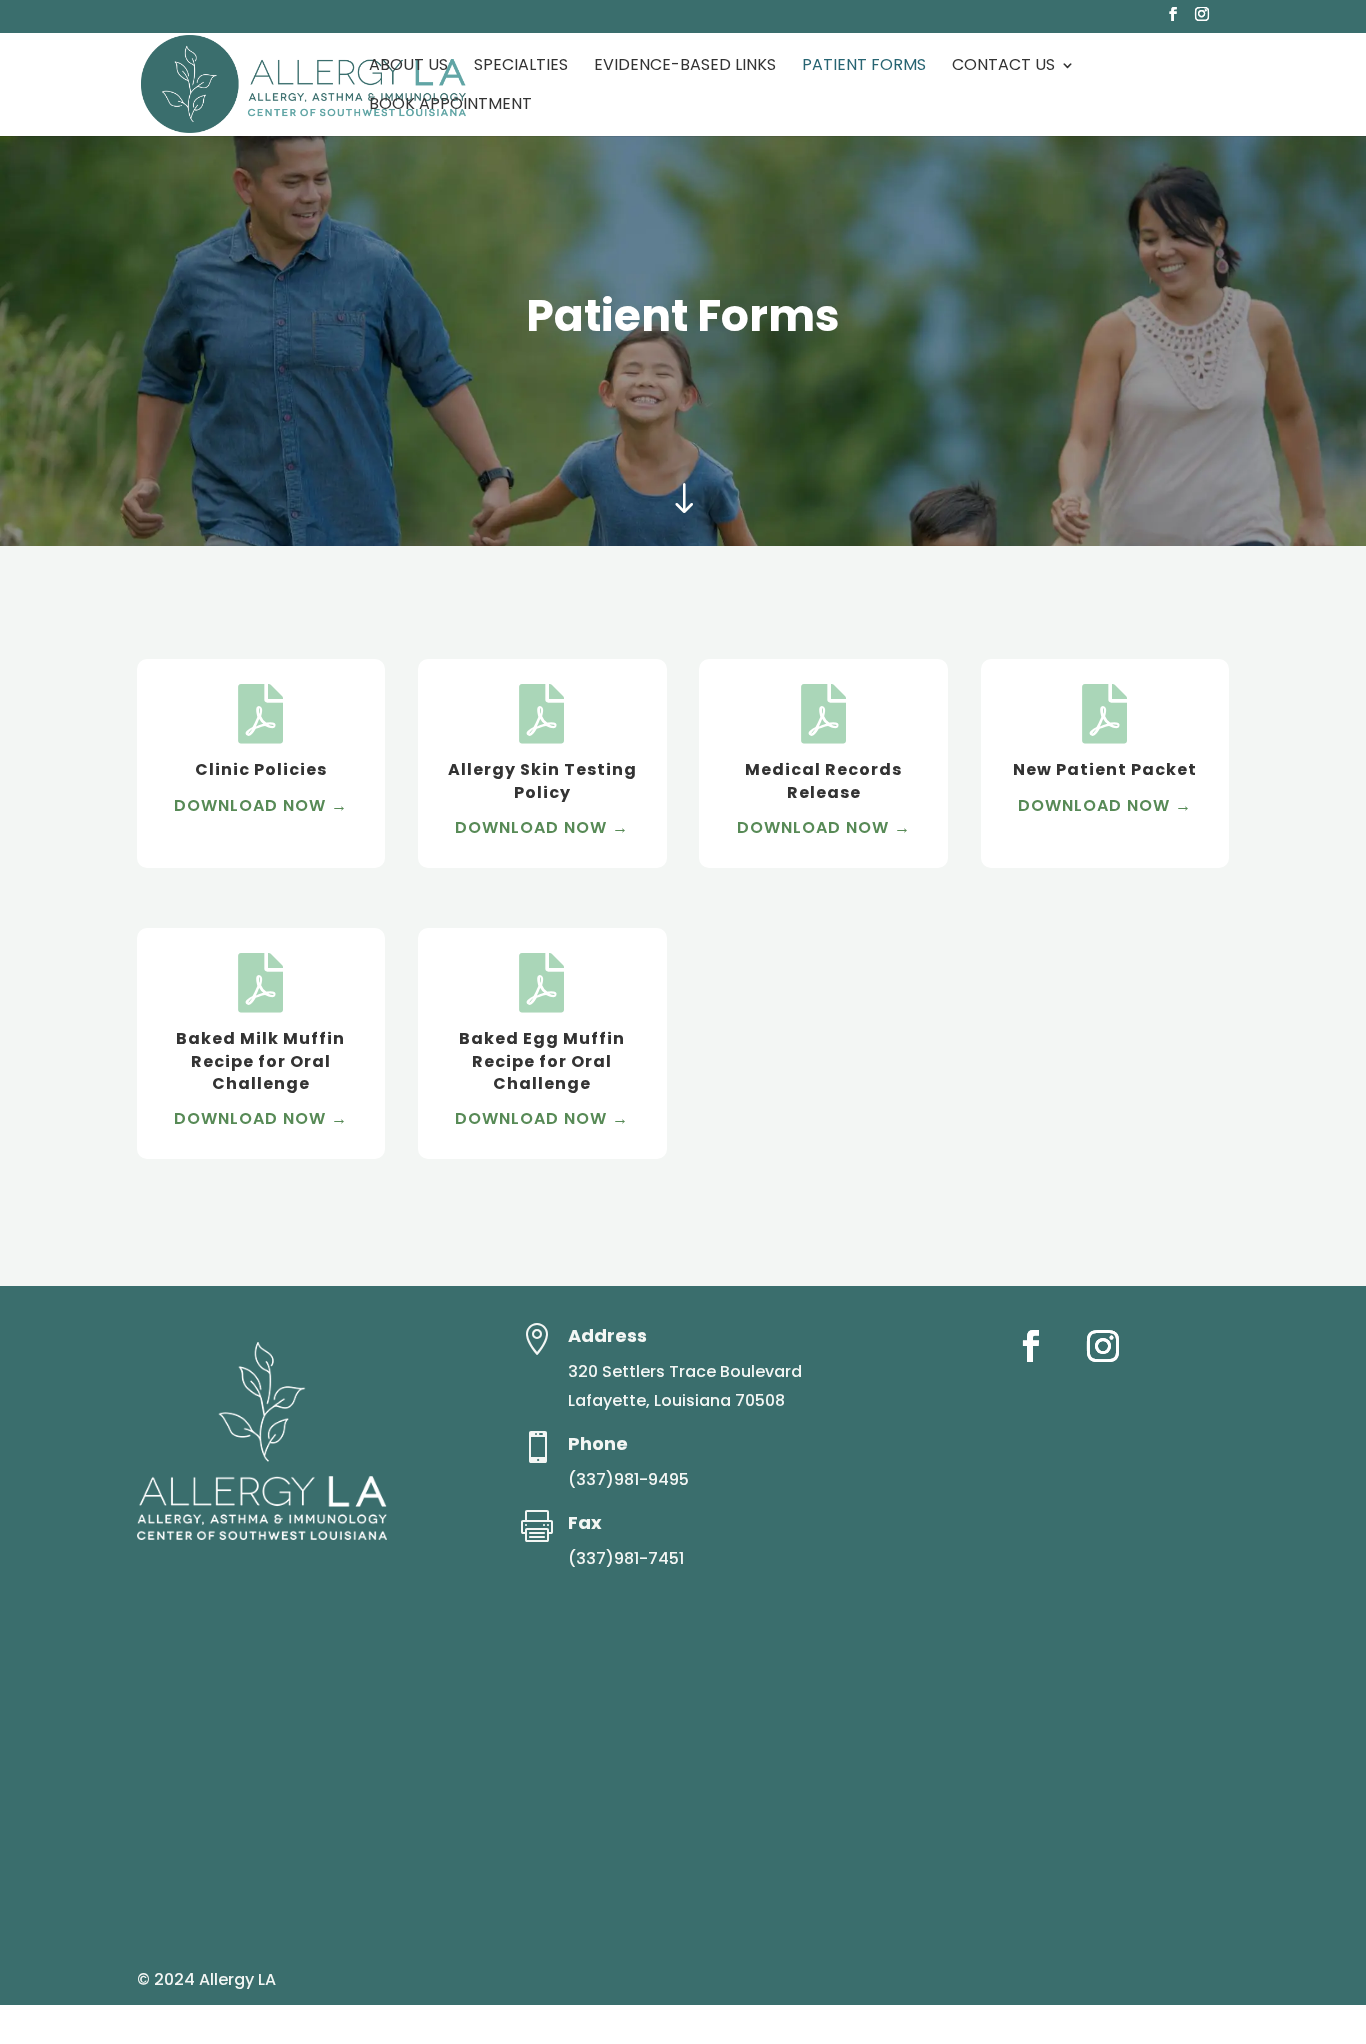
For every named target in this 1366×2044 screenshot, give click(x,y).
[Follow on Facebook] (1031, 1346)
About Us (408, 67)
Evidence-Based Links (685, 67)
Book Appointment (450, 106)
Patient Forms (864, 67)
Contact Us (1003, 67)
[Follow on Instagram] (1103, 1346)
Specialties (521, 67)
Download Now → (261, 805)
